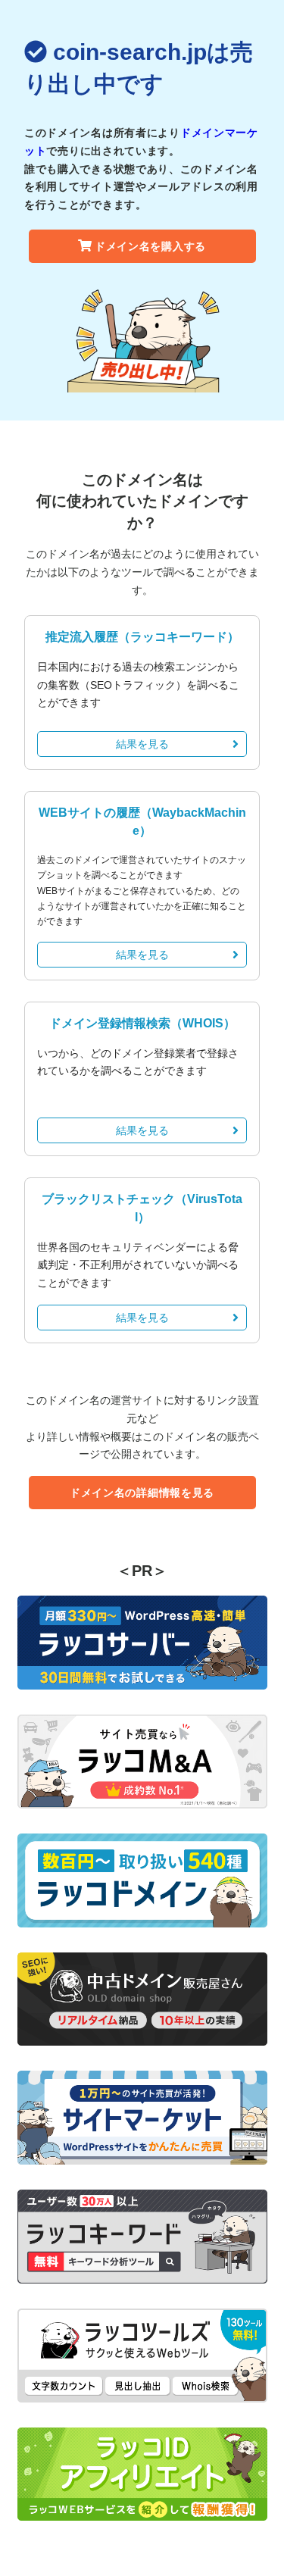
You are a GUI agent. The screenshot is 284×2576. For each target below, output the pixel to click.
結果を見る (142, 744)
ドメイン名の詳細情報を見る (142, 1493)
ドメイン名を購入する (150, 246)
